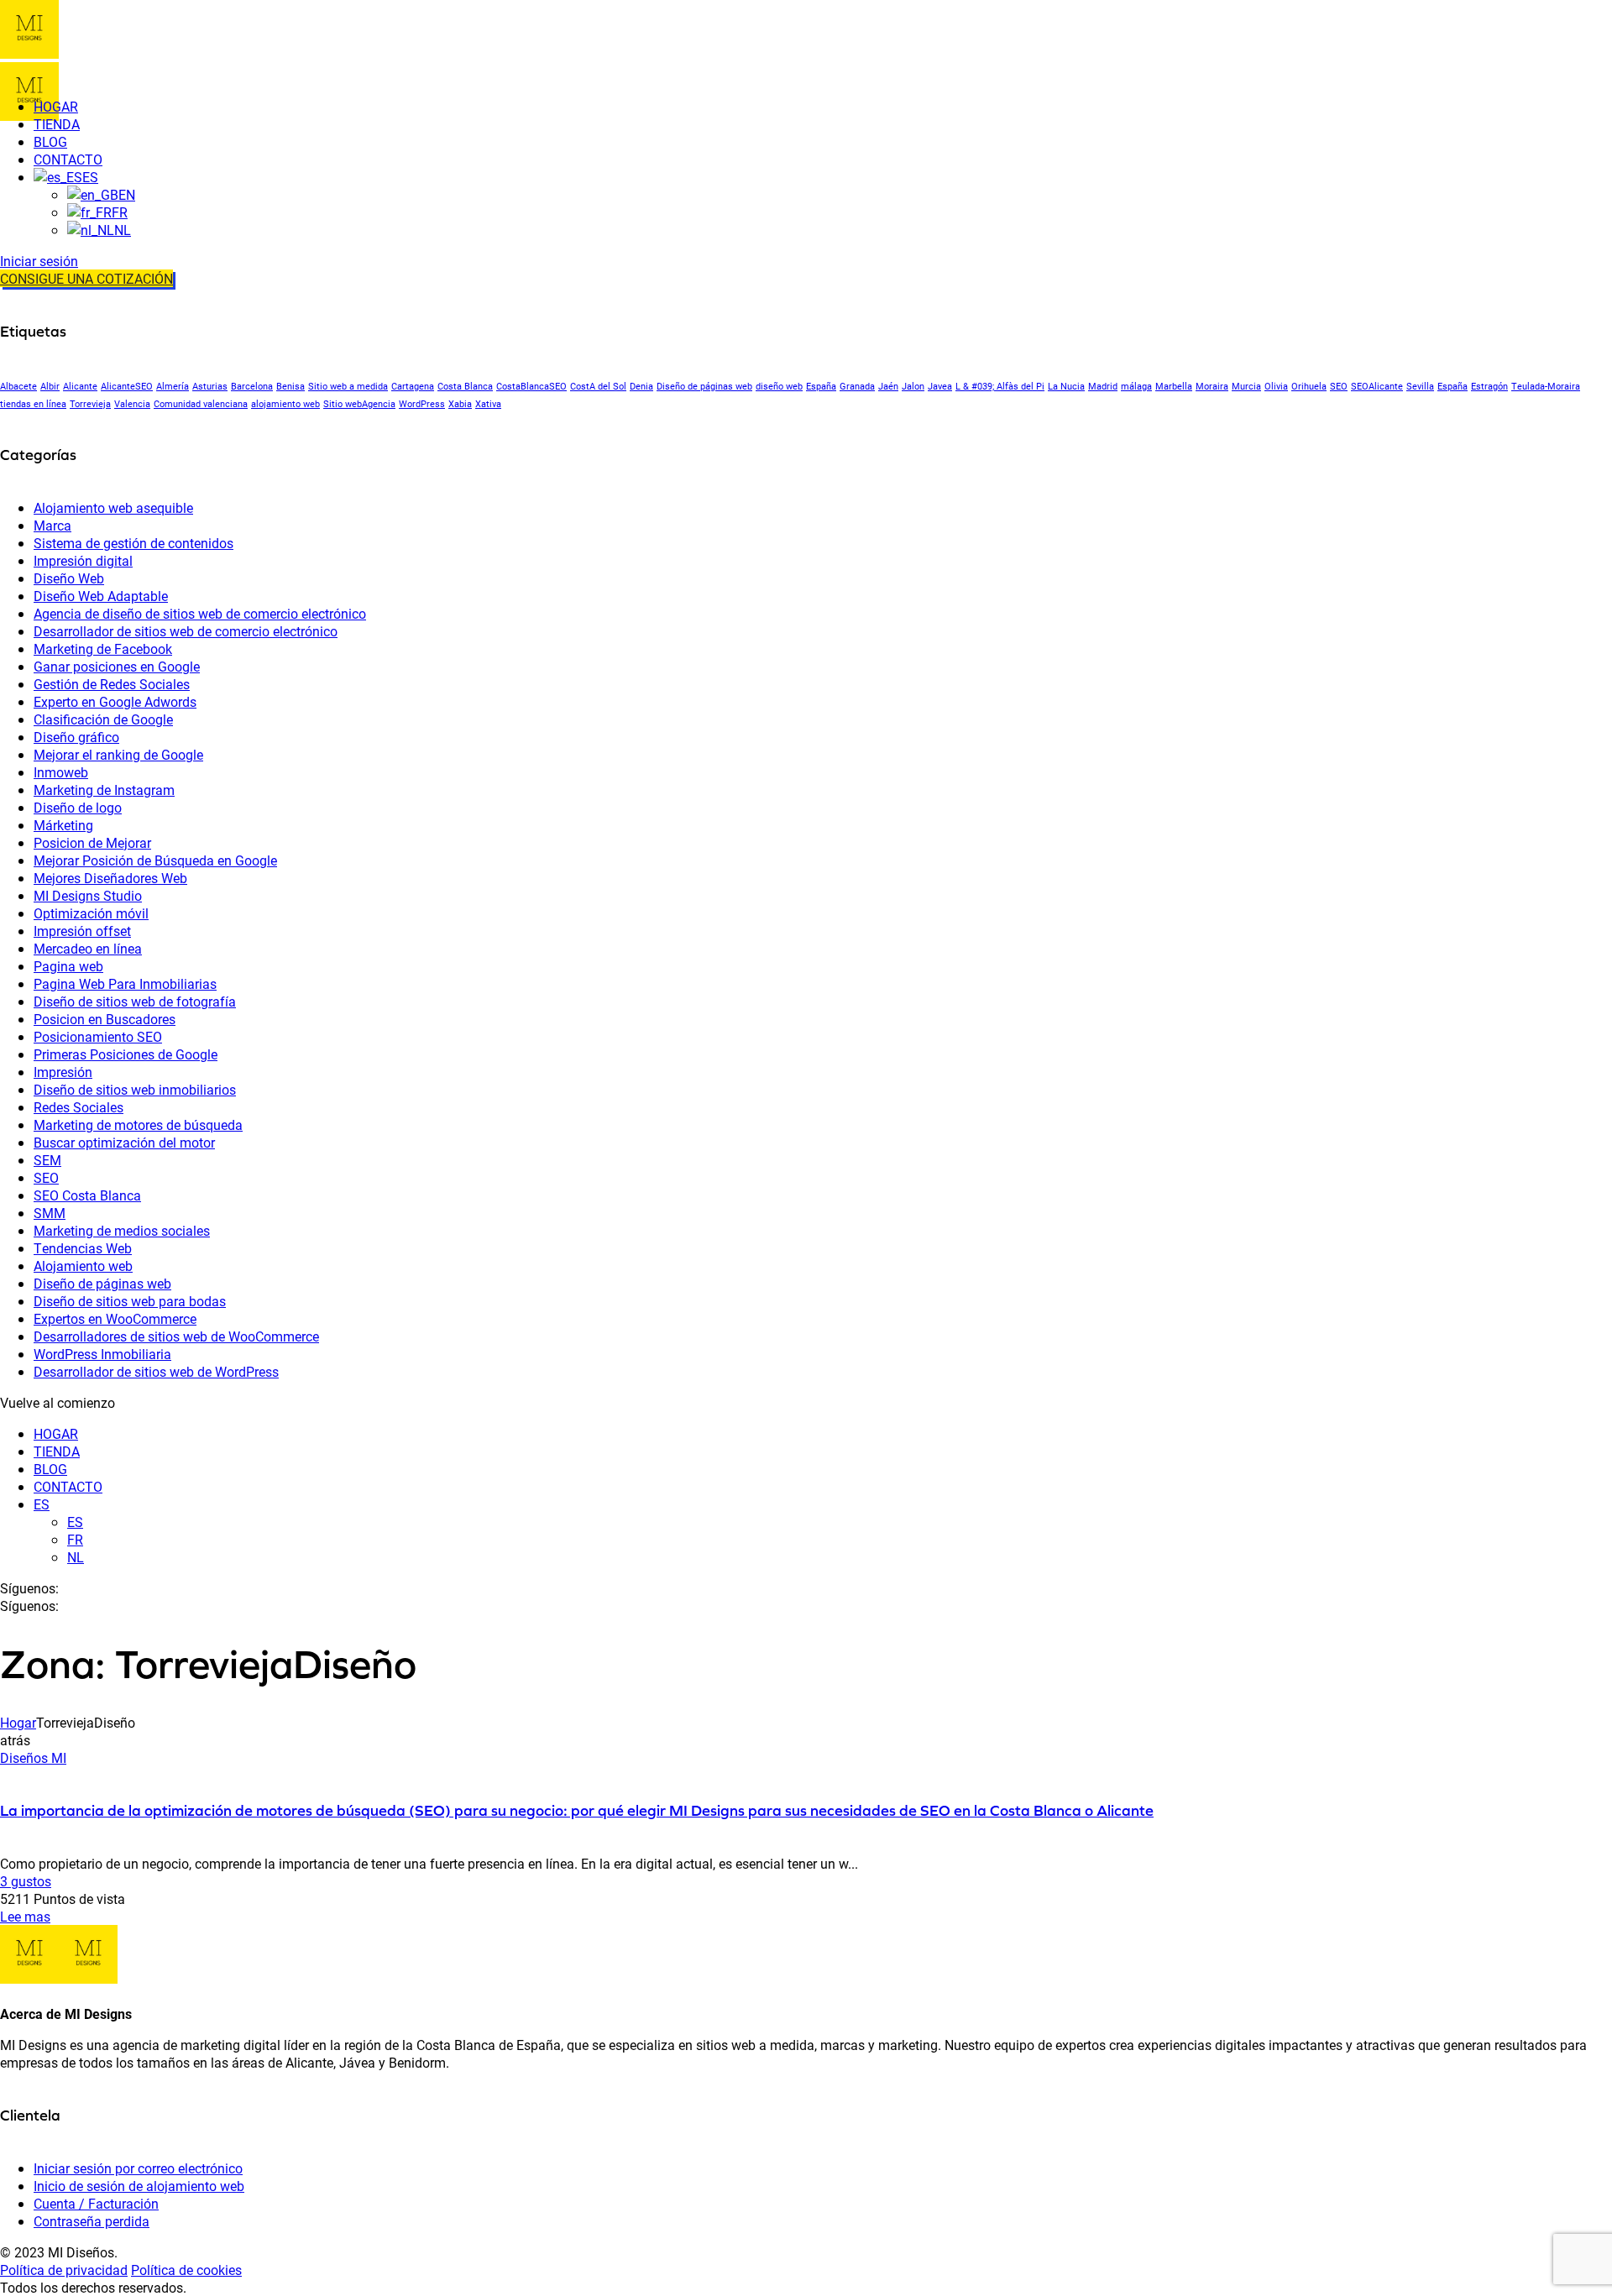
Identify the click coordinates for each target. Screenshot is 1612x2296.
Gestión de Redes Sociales (112, 684)
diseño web (779, 386)
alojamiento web (285, 404)
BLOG (50, 1469)
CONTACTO (68, 1486)
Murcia (1246, 386)
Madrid (1103, 386)
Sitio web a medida (348, 386)
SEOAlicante (1377, 386)
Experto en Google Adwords (115, 701)
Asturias (210, 386)
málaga (1136, 386)
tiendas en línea (33, 404)
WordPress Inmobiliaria (102, 1354)
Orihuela (1309, 386)
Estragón (1489, 386)
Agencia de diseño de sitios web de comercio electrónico (200, 613)
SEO (1339, 386)
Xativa (488, 404)
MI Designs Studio (88, 895)
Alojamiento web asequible (113, 507)
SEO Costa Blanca (87, 1195)
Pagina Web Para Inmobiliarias (125, 983)
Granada (857, 386)
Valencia (132, 404)
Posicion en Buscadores (105, 1019)
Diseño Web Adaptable (101, 596)
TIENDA (57, 1451)
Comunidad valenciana (201, 404)
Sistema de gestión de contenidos (133, 543)
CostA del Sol (598, 386)
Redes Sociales (79, 1107)
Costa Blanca (465, 386)
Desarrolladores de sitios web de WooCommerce (176, 1336)
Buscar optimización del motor (124, 1142)
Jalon (913, 386)
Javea (940, 386)
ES (42, 1504)
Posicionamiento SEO (98, 1036)
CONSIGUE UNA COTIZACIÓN (86, 278)
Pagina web (68, 966)
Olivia (1276, 386)
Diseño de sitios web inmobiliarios (135, 1089)
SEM (47, 1160)
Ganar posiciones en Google (117, 666)
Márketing (63, 825)
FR (75, 1539)
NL (76, 1557)
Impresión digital (83, 560)
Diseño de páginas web (704, 386)
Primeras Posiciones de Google (126, 1054)
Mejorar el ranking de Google (118, 754)
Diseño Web (69, 578)
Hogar (18, 1722)
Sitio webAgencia (359, 404)
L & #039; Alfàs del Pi (1000, 386)
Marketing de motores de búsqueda (138, 1124)
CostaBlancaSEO (531, 386)
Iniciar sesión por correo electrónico (138, 2168)
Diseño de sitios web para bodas (130, 1301)
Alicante (80, 386)
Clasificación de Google (103, 719)
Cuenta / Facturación (96, 2203)
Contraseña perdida (92, 2221)
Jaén (888, 386)
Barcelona (252, 386)
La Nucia (1066, 386)
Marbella (1174, 386)
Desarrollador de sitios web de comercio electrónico (186, 631)
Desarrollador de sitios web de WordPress (156, 1371)
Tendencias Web (83, 1248)
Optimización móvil (91, 913)
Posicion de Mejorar (92, 842)
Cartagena (413, 386)
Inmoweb (61, 772)
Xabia (460, 404)
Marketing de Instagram (104, 790)
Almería (173, 386)
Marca (52, 525)
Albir (50, 386)
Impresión (63, 1072)
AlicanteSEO (127, 386)
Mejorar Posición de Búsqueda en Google (155, 860)
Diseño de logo (78, 807)
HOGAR (56, 1433)
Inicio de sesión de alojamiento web (139, 2186)
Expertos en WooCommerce (115, 1318)
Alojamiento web (83, 1266)
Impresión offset (82, 931)
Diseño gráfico (76, 737)
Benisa (290, 386)
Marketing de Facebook (103, 649)
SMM (50, 1213)
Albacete (18, 386)
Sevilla (1420, 386)
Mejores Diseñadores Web (110, 878)
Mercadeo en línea (88, 948)
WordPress (422, 404)
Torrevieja (90, 404)
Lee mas (25, 1916)
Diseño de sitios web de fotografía (135, 1001)
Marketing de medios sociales (122, 1230)
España (821, 386)
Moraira (1212, 386)
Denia (641, 386)
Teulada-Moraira (1546, 386)
